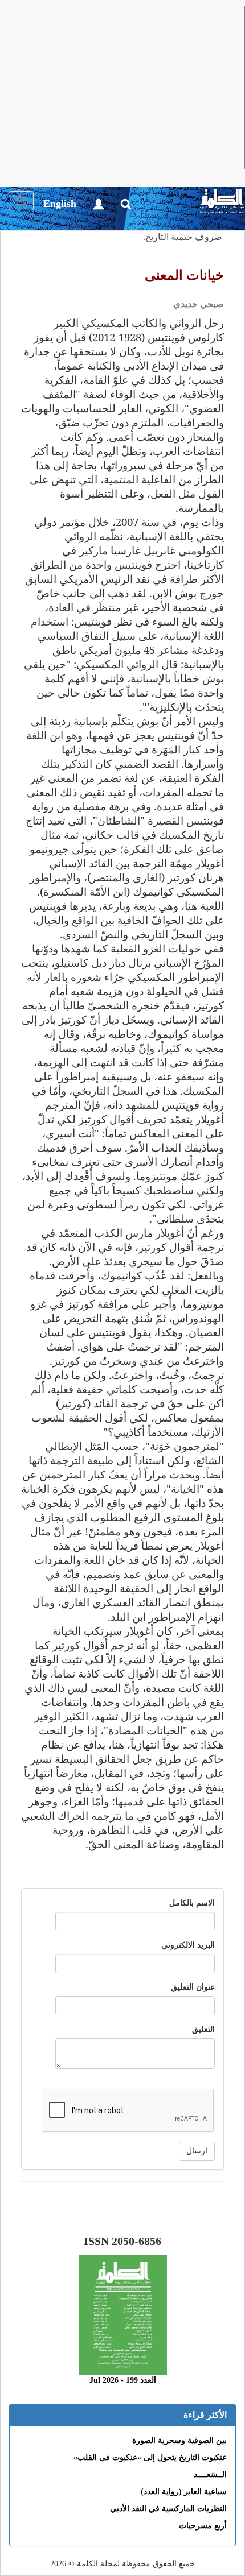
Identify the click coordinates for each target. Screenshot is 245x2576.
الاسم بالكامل (192, 1903)
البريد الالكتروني (188, 1945)
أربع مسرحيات (203, 2526)
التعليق (203, 2029)
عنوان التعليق (193, 1987)
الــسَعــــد (210, 2474)
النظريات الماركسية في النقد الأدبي (168, 2509)
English (60, 204)
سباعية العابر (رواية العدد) (184, 2492)
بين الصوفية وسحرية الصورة (179, 2440)
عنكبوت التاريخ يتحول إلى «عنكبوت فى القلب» (150, 2457)
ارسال (197, 2151)
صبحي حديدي (199, 304)
